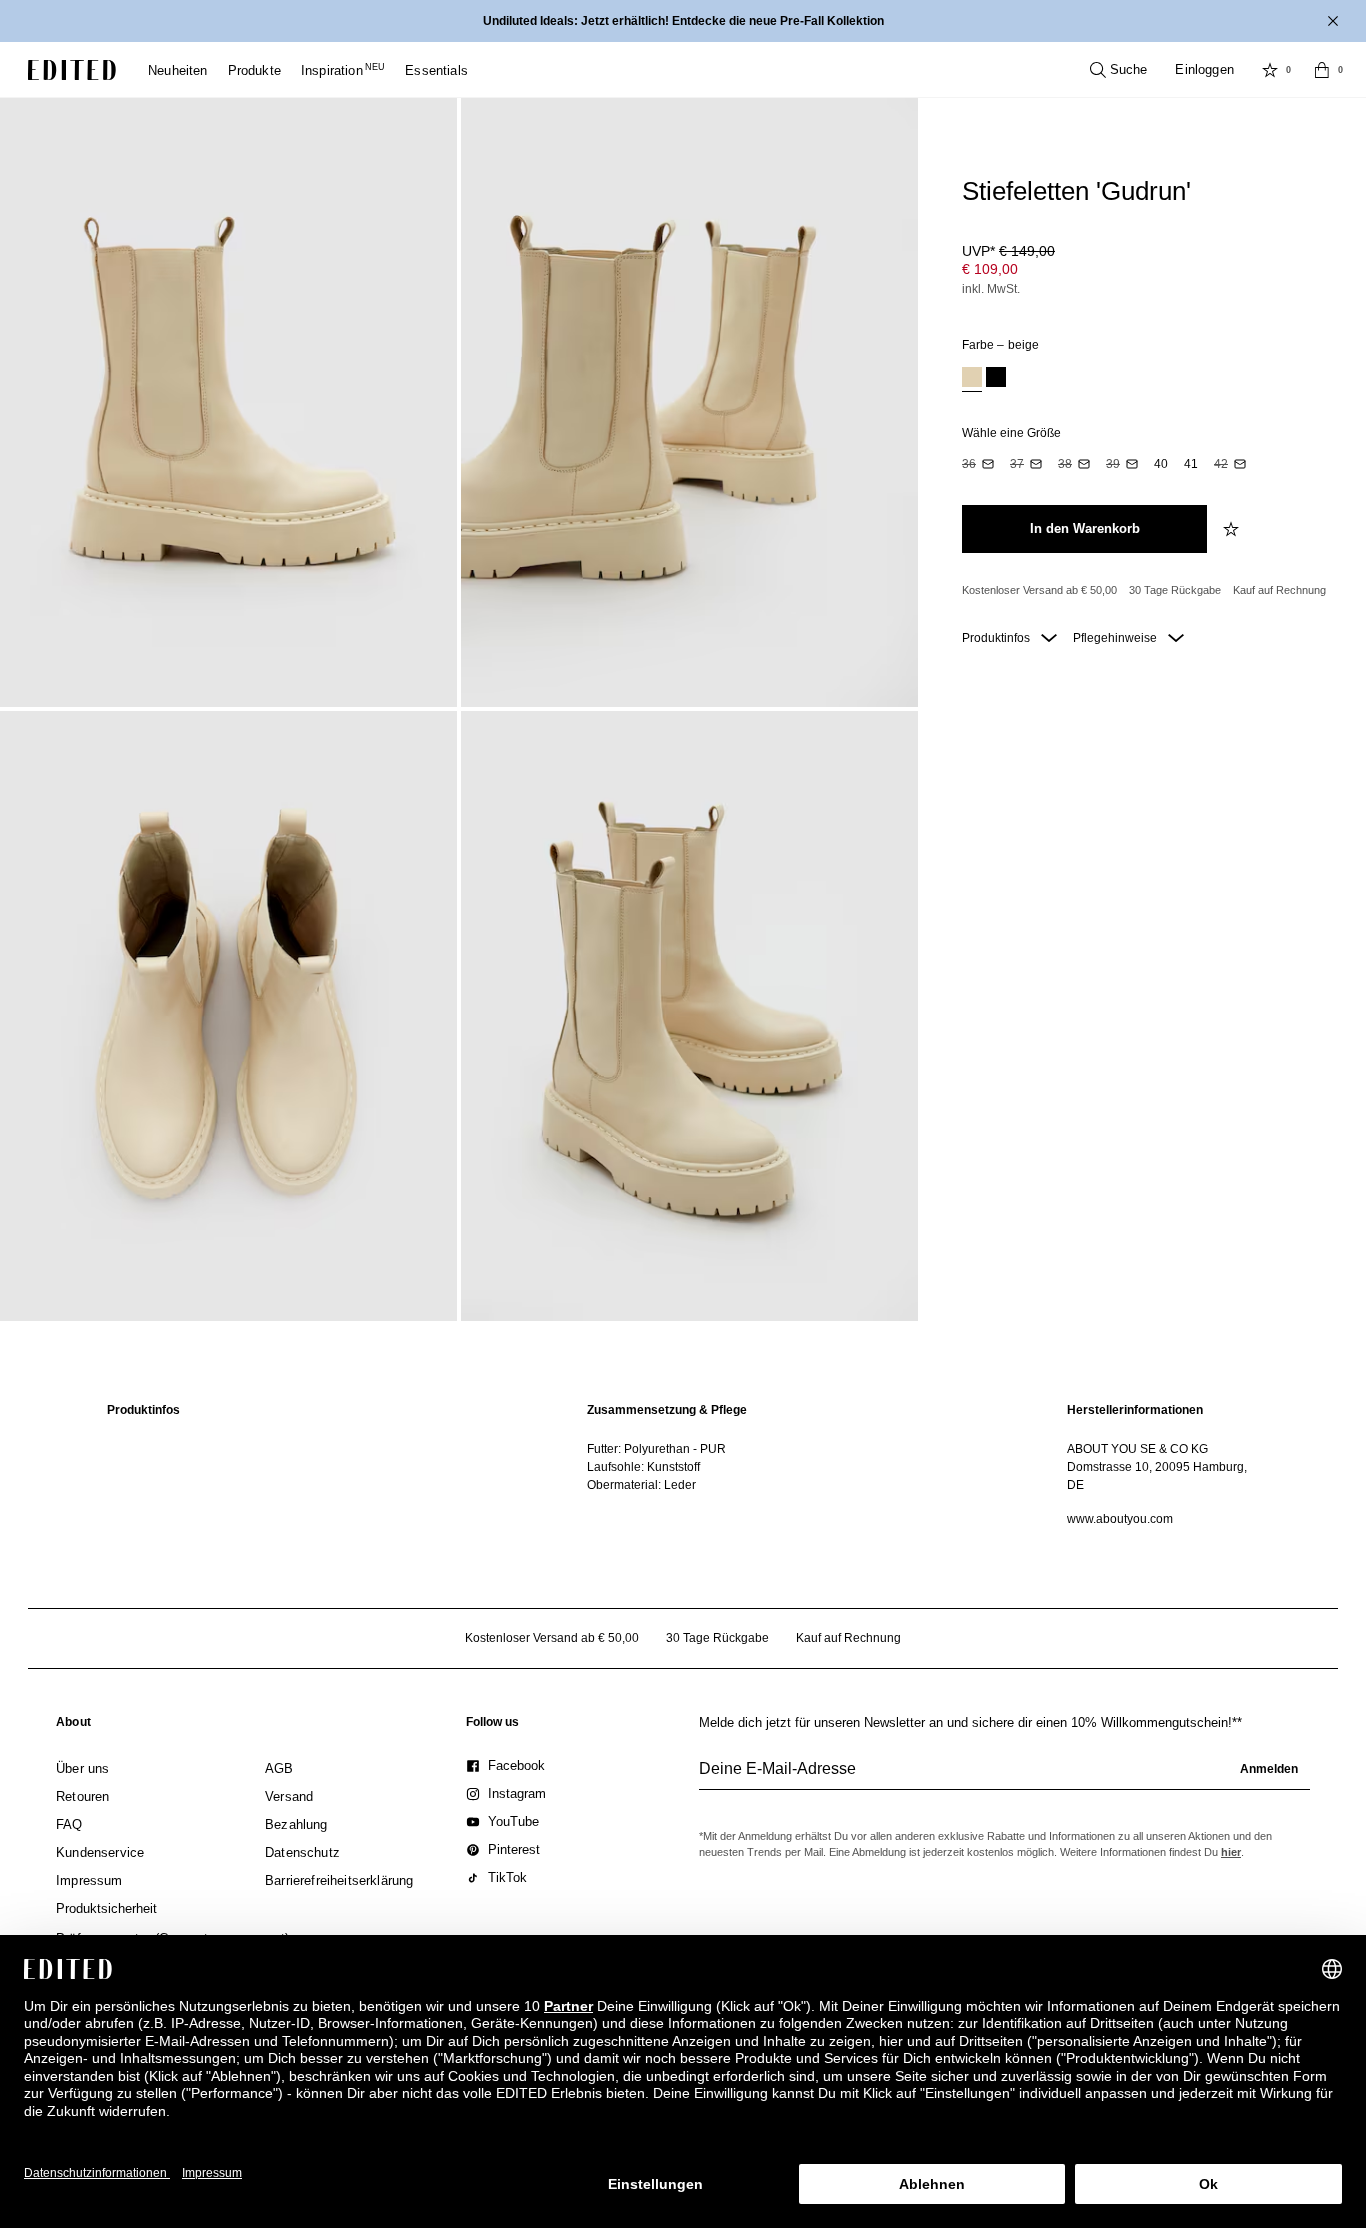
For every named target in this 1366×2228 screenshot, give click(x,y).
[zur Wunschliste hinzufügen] (1233, 529)
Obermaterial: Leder (641, 1485)
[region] (203, 1464)
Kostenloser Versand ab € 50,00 (1039, 590)
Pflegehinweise (1116, 638)
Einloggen (1204, 69)
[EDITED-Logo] (72, 70)
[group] (1004, 1777)
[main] (683, 1464)
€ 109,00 (990, 269)
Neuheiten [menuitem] (178, 70)
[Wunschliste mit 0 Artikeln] (1270, 70)
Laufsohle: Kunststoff (643, 1467)
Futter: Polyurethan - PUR (656, 1449)
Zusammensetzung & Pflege (667, 1410)
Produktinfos (997, 638)
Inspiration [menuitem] (343, 70)
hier (1231, 1852)
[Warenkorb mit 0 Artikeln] (1322, 70)
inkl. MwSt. (991, 289)
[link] (73, 1726)
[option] (972, 379)
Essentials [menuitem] (436, 70)
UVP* (1008, 251)
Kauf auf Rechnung (1279, 590)
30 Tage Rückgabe (1175, 590)
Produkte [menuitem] (254, 70)
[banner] (683, 21)
